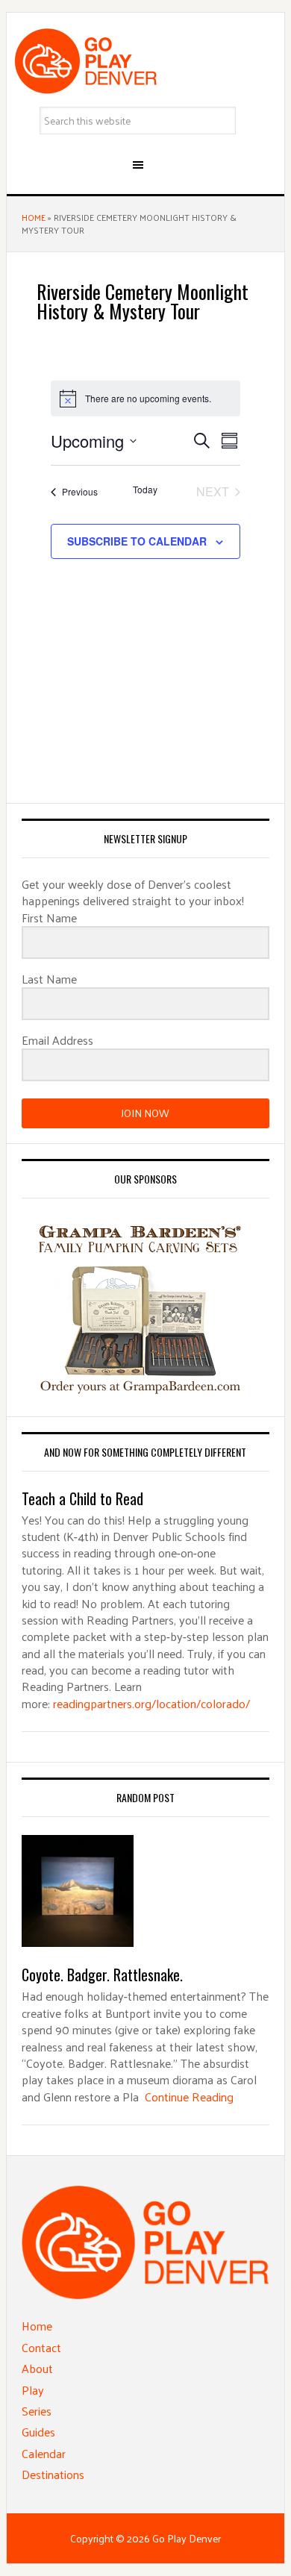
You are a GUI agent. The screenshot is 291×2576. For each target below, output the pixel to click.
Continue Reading (189, 2097)
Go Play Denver (145, 61)
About (37, 2368)
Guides (38, 2432)
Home (34, 217)
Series (37, 2411)
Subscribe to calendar (137, 541)
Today (145, 490)
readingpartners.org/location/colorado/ (151, 1703)
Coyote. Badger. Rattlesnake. (102, 1975)
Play (33, 2390)
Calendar (44, 2453)
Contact (41, 2347)
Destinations (53, 2474)
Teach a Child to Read (82, 1498)
